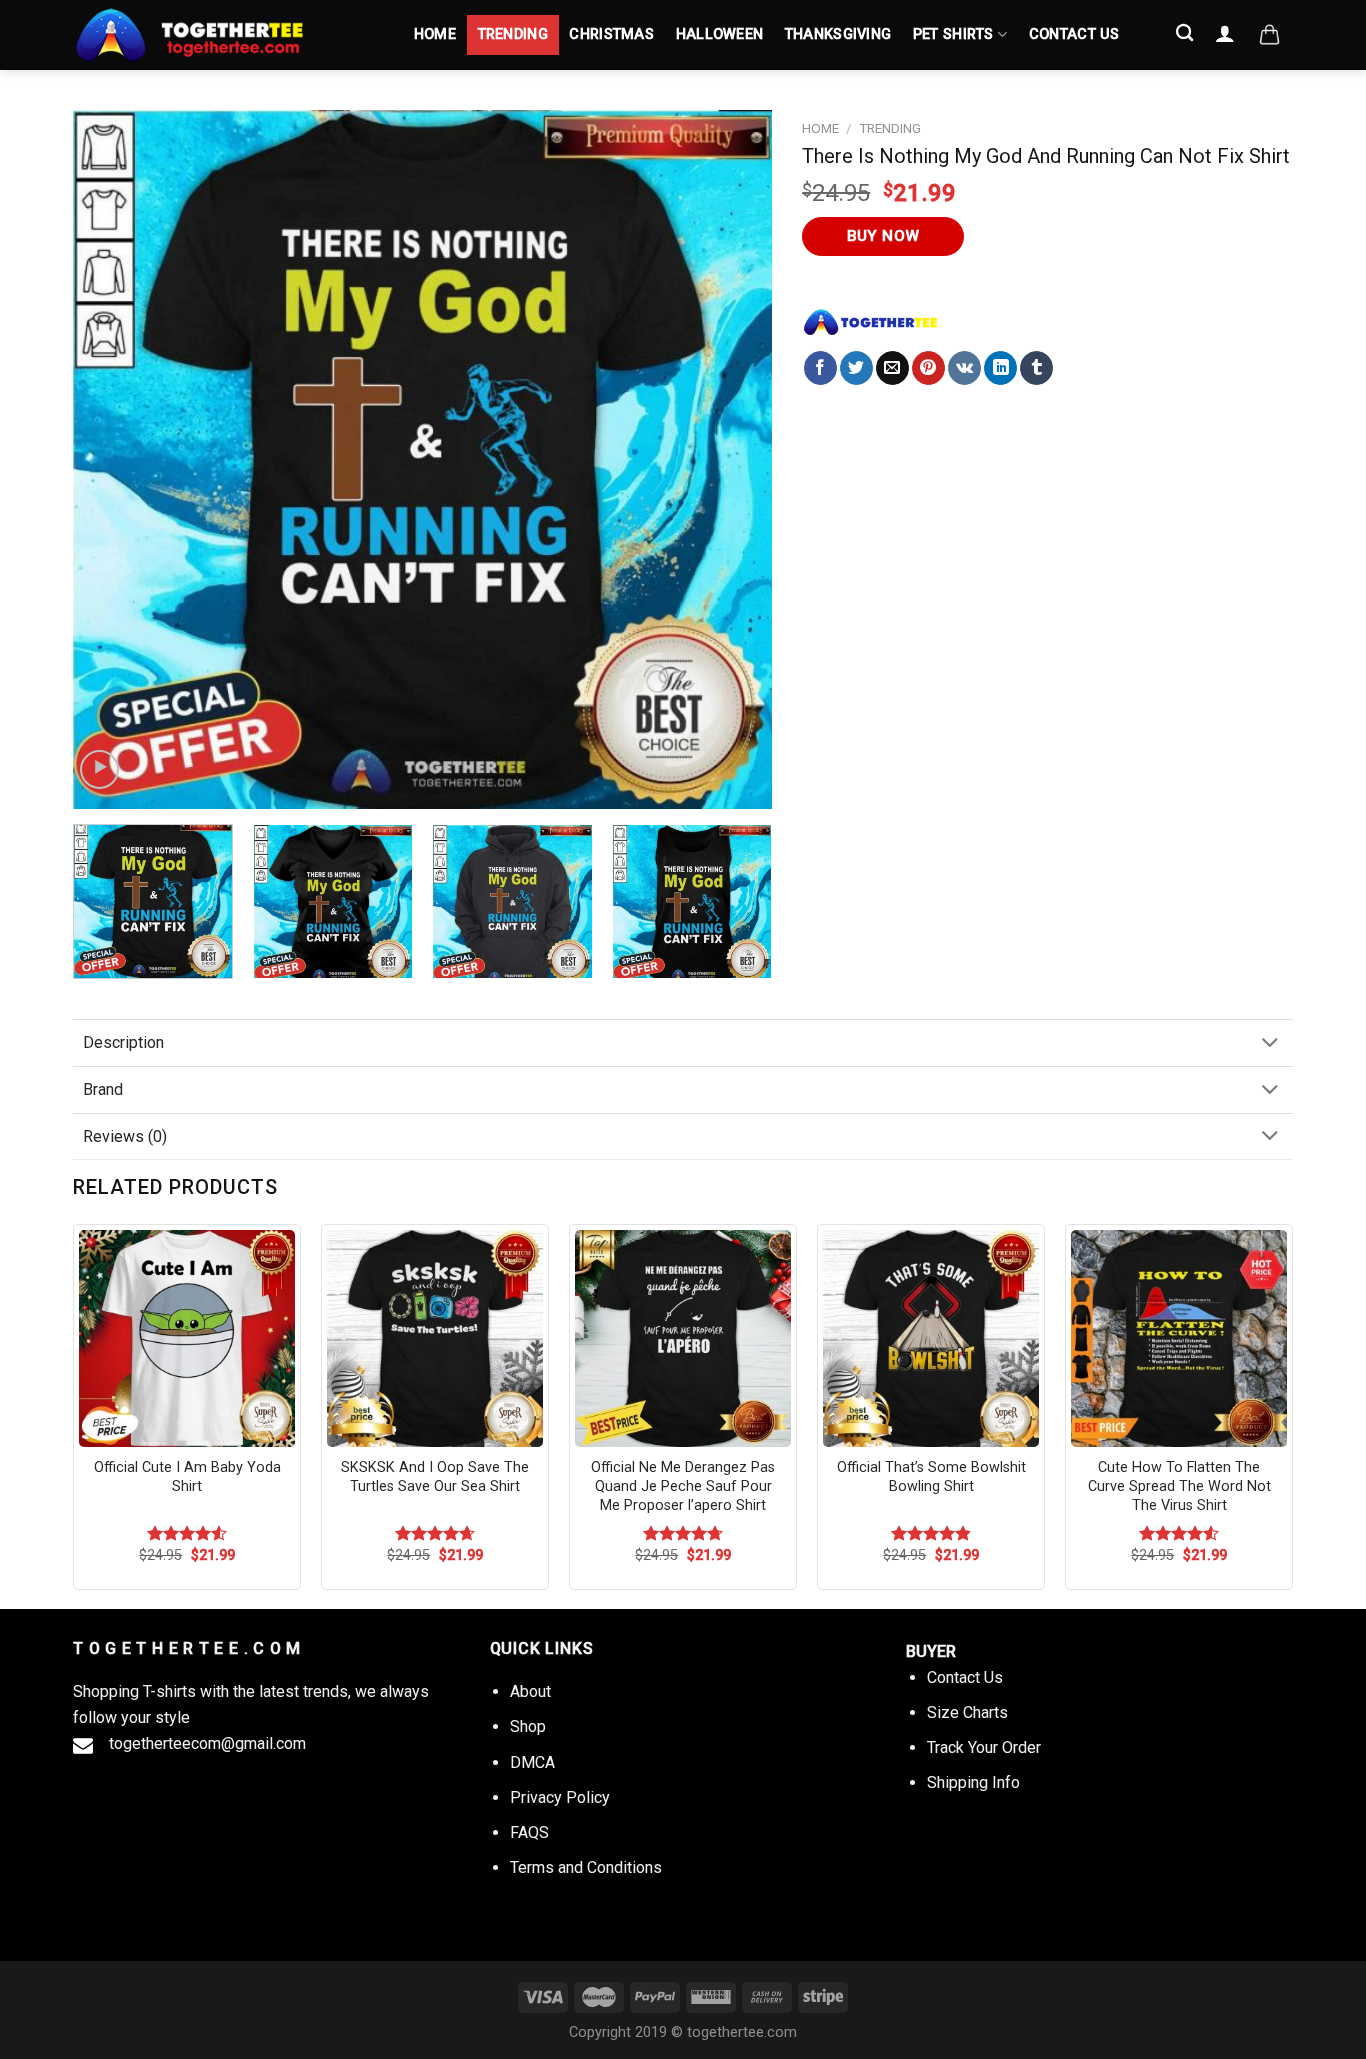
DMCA (532, 1762)
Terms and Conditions (586, 1867)
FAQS (529, 1832)
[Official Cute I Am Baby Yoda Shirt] (187, 1338)
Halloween (720, 34)
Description (123, 1042)
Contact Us (1074, 34)
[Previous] (112, 460)
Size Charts (967, 1712)
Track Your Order (984, 1747)
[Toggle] (1270, 1044)
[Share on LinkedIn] (1000, 368)
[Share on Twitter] (856, 368)
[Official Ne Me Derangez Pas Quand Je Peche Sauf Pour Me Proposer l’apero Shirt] (683, 1338)
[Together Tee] (871, 322)
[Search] (1185, 33)
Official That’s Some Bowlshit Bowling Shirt (931, 1477)
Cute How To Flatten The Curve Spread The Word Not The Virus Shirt (1179, 1486)
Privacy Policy (560, 1797)
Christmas (611, 34)
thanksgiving (838, 34)
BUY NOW (883, 236)
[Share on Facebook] (820, 368)
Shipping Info (973, 1782)
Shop (528, 1726)
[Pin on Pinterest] (928, 368)
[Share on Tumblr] (1036, 368)
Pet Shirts (953, 34)
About (530, 1691)
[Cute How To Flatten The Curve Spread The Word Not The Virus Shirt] (1179, 1338)
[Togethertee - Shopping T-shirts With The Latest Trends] (223, 35)
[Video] (99, 769)
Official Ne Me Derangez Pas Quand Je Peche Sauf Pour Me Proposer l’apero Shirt (683, 1486)
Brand (103, 1089)
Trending (513, 34)
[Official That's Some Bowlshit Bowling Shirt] (931, 1338)
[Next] (733, 460)
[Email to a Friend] (892, 368)
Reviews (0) (125, 1136)
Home (435, 34)
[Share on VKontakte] (964, 368)
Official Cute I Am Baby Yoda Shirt (187, 1477)
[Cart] (1269, 35)
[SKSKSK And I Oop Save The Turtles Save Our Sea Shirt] (435, 1338)
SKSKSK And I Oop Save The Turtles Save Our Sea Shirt (435, 1477)
